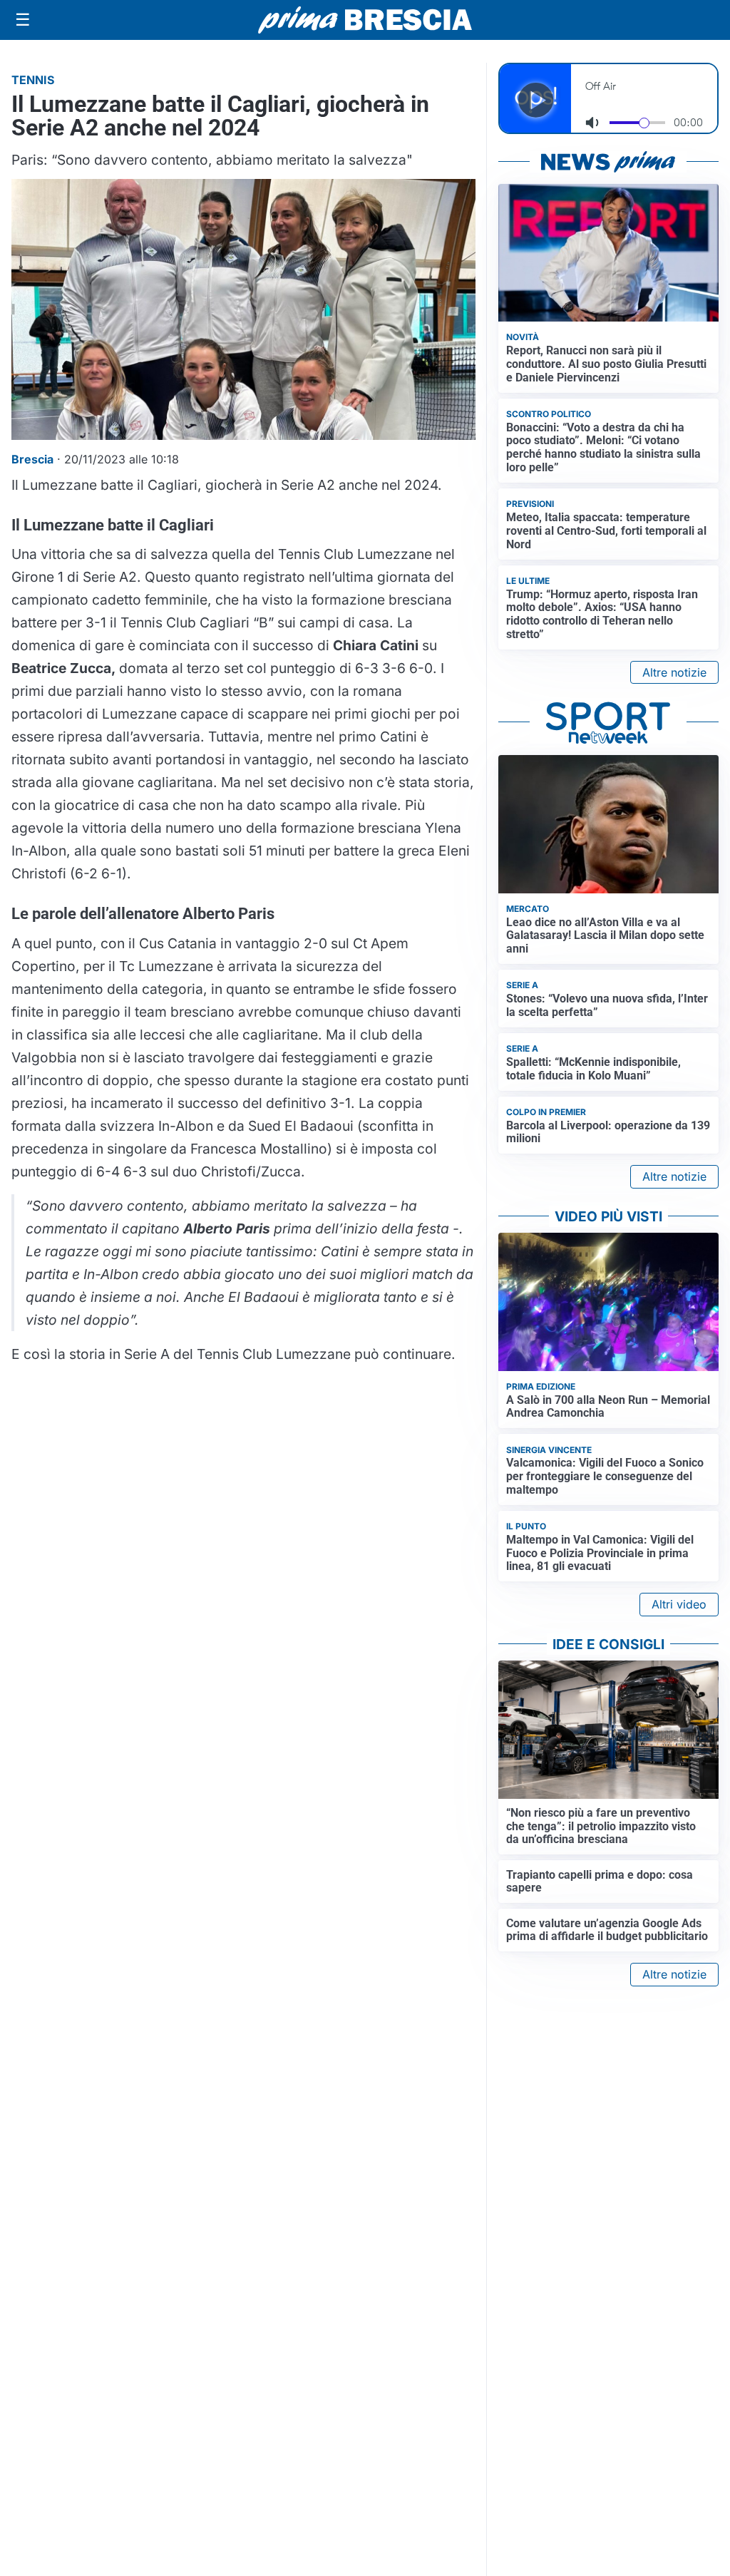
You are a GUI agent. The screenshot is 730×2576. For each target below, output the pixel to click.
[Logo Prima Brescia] (365, 20)
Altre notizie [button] (674, 672)
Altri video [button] (679, 1604)
